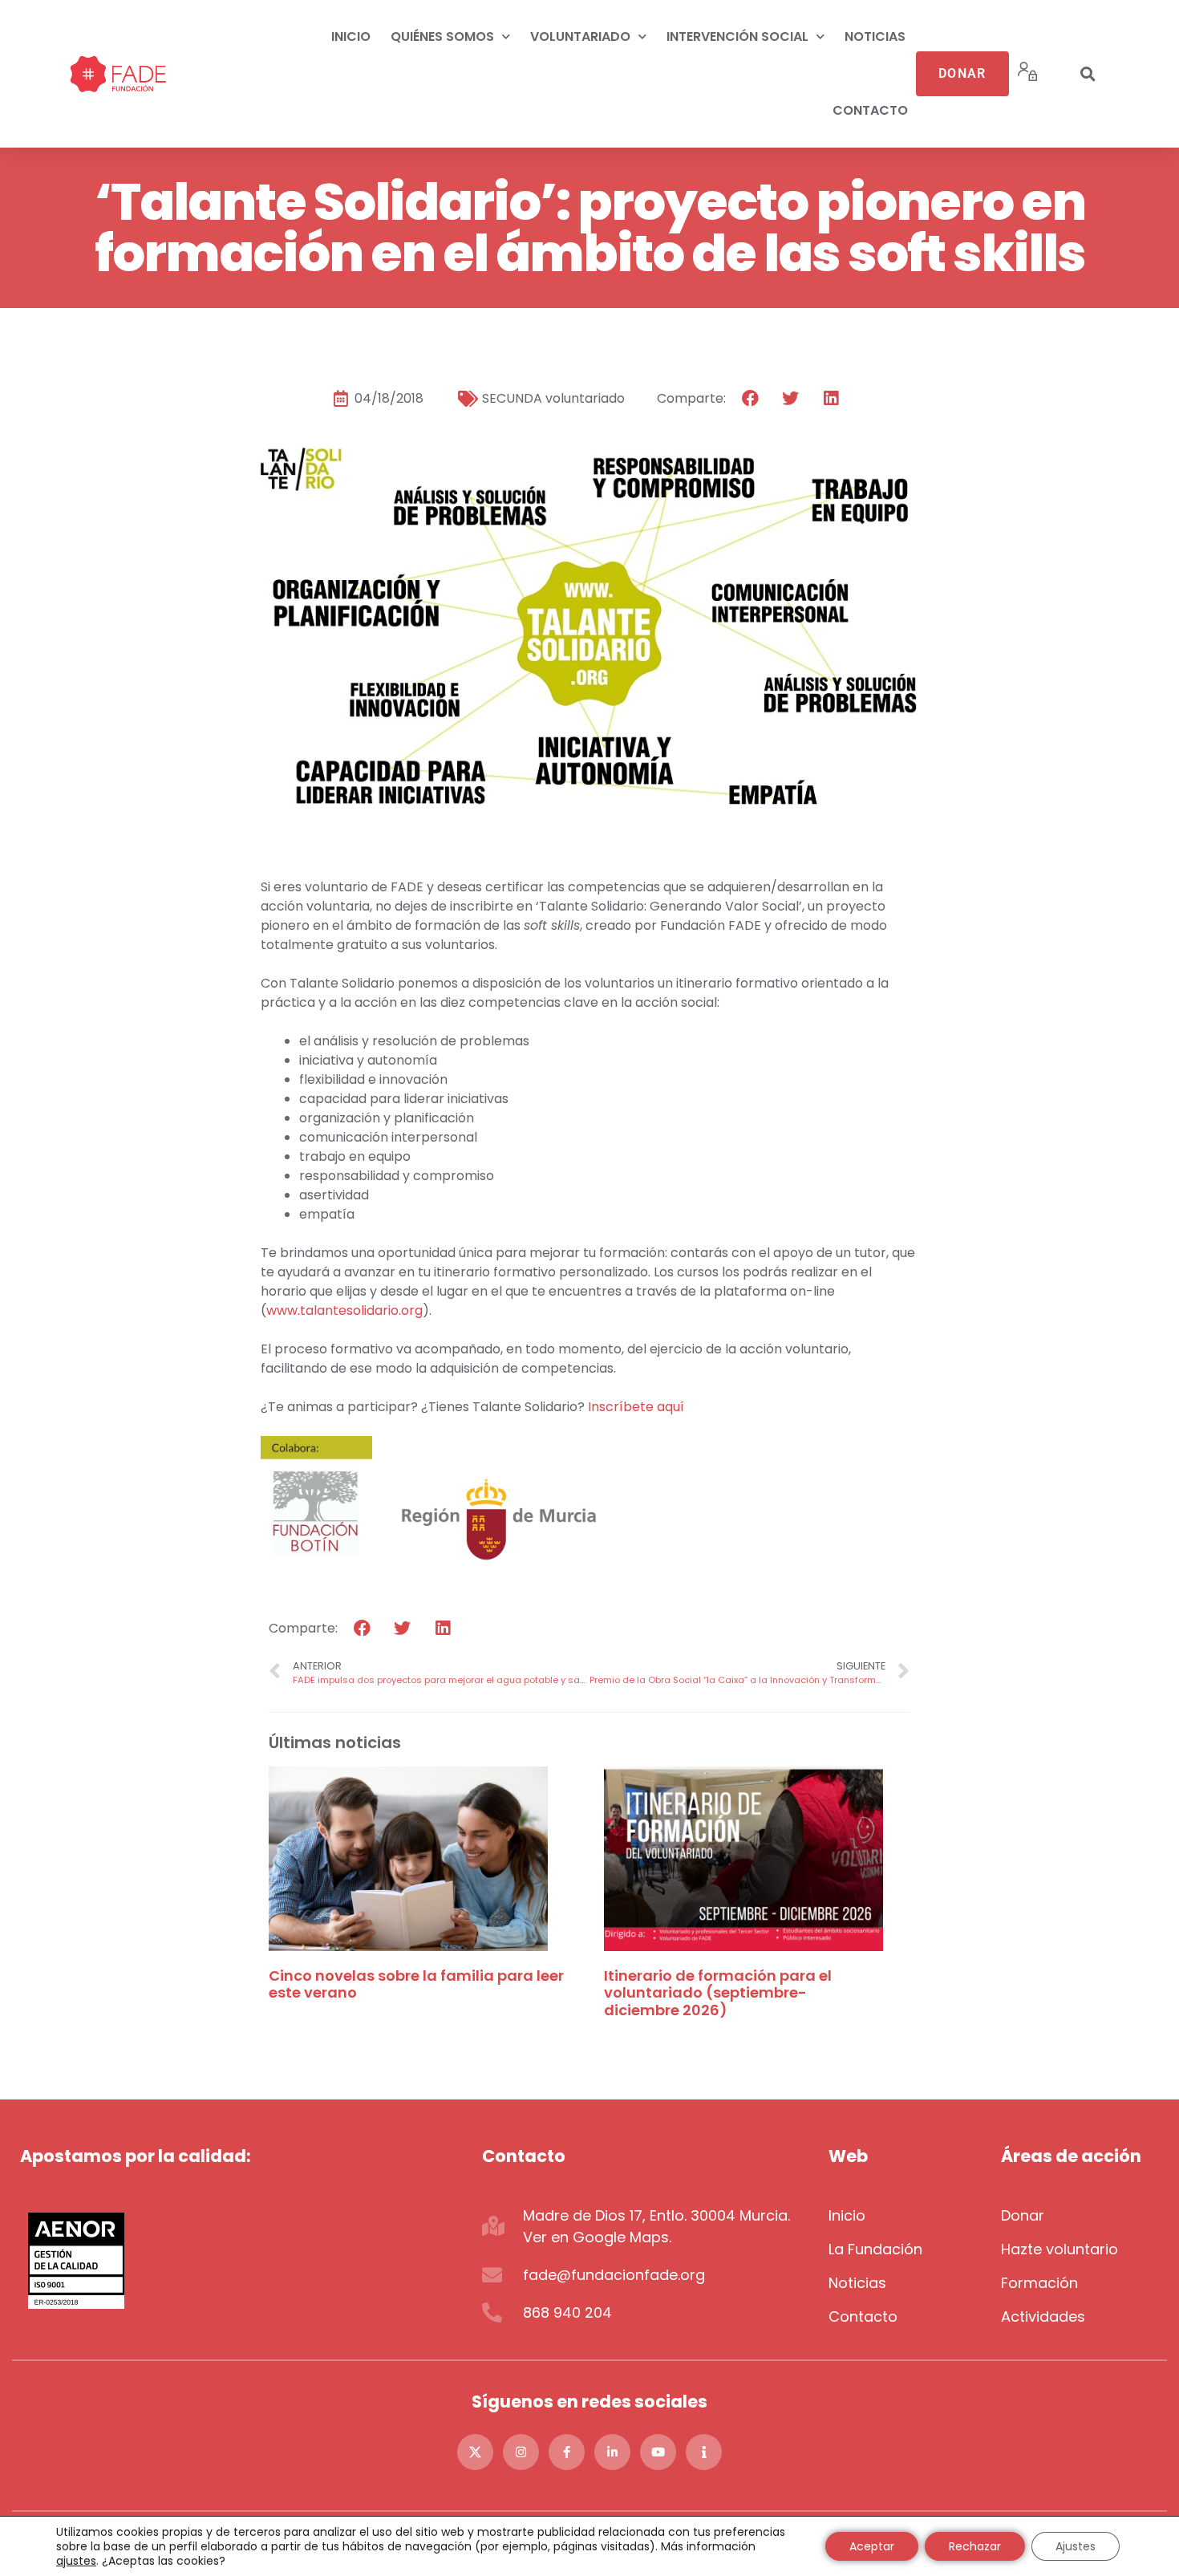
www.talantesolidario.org (344, 1310)
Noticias (875, 37)
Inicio (351, 37)
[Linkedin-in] (612, 2452)
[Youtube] (658, 2452)
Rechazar (975, 2546)
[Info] (704, 2452)
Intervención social (737, 37)
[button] (1088, 74)
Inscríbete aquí (636, 1407)
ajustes (76, 2561)
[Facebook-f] (567, 2452)
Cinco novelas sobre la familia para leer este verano (416, 1984)
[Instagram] (521, 2452)
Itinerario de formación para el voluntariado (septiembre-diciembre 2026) (718, 1993)
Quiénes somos (442, 37)
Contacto (870, 110)
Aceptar (872, 2546)
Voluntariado (580, 37)
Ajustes (1076, 2546)
